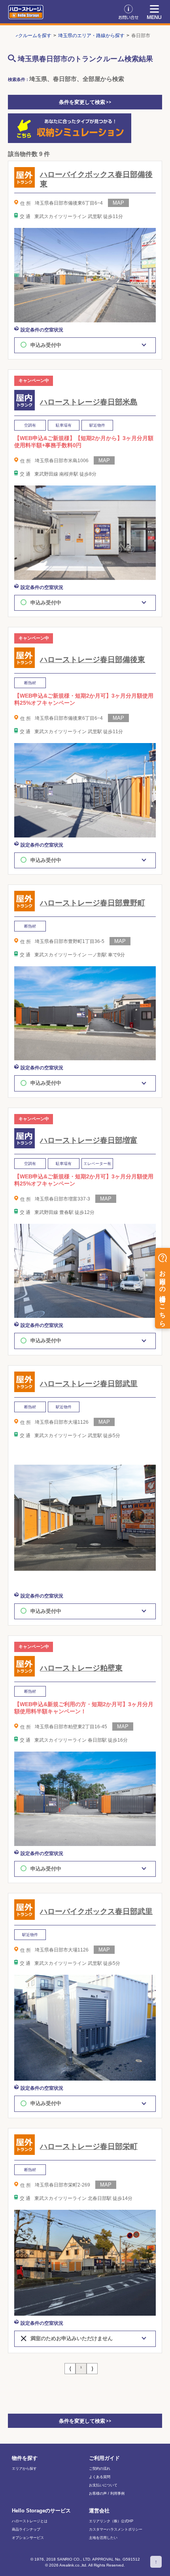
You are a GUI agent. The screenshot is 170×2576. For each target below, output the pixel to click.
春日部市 (141, 36)
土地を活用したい (103, 2538)
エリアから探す (24, 2469)
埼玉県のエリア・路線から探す (91, 36)
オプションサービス (28, 2538)
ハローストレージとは (30, 2521)
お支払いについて (103, 2485)
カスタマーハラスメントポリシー (116, 2530)
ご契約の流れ (100, 2469)
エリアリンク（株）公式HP (111, 2521)
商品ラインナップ (26, 2530)
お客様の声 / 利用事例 (107, 2494)
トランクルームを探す (28, 36)
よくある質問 (100, 2477)
